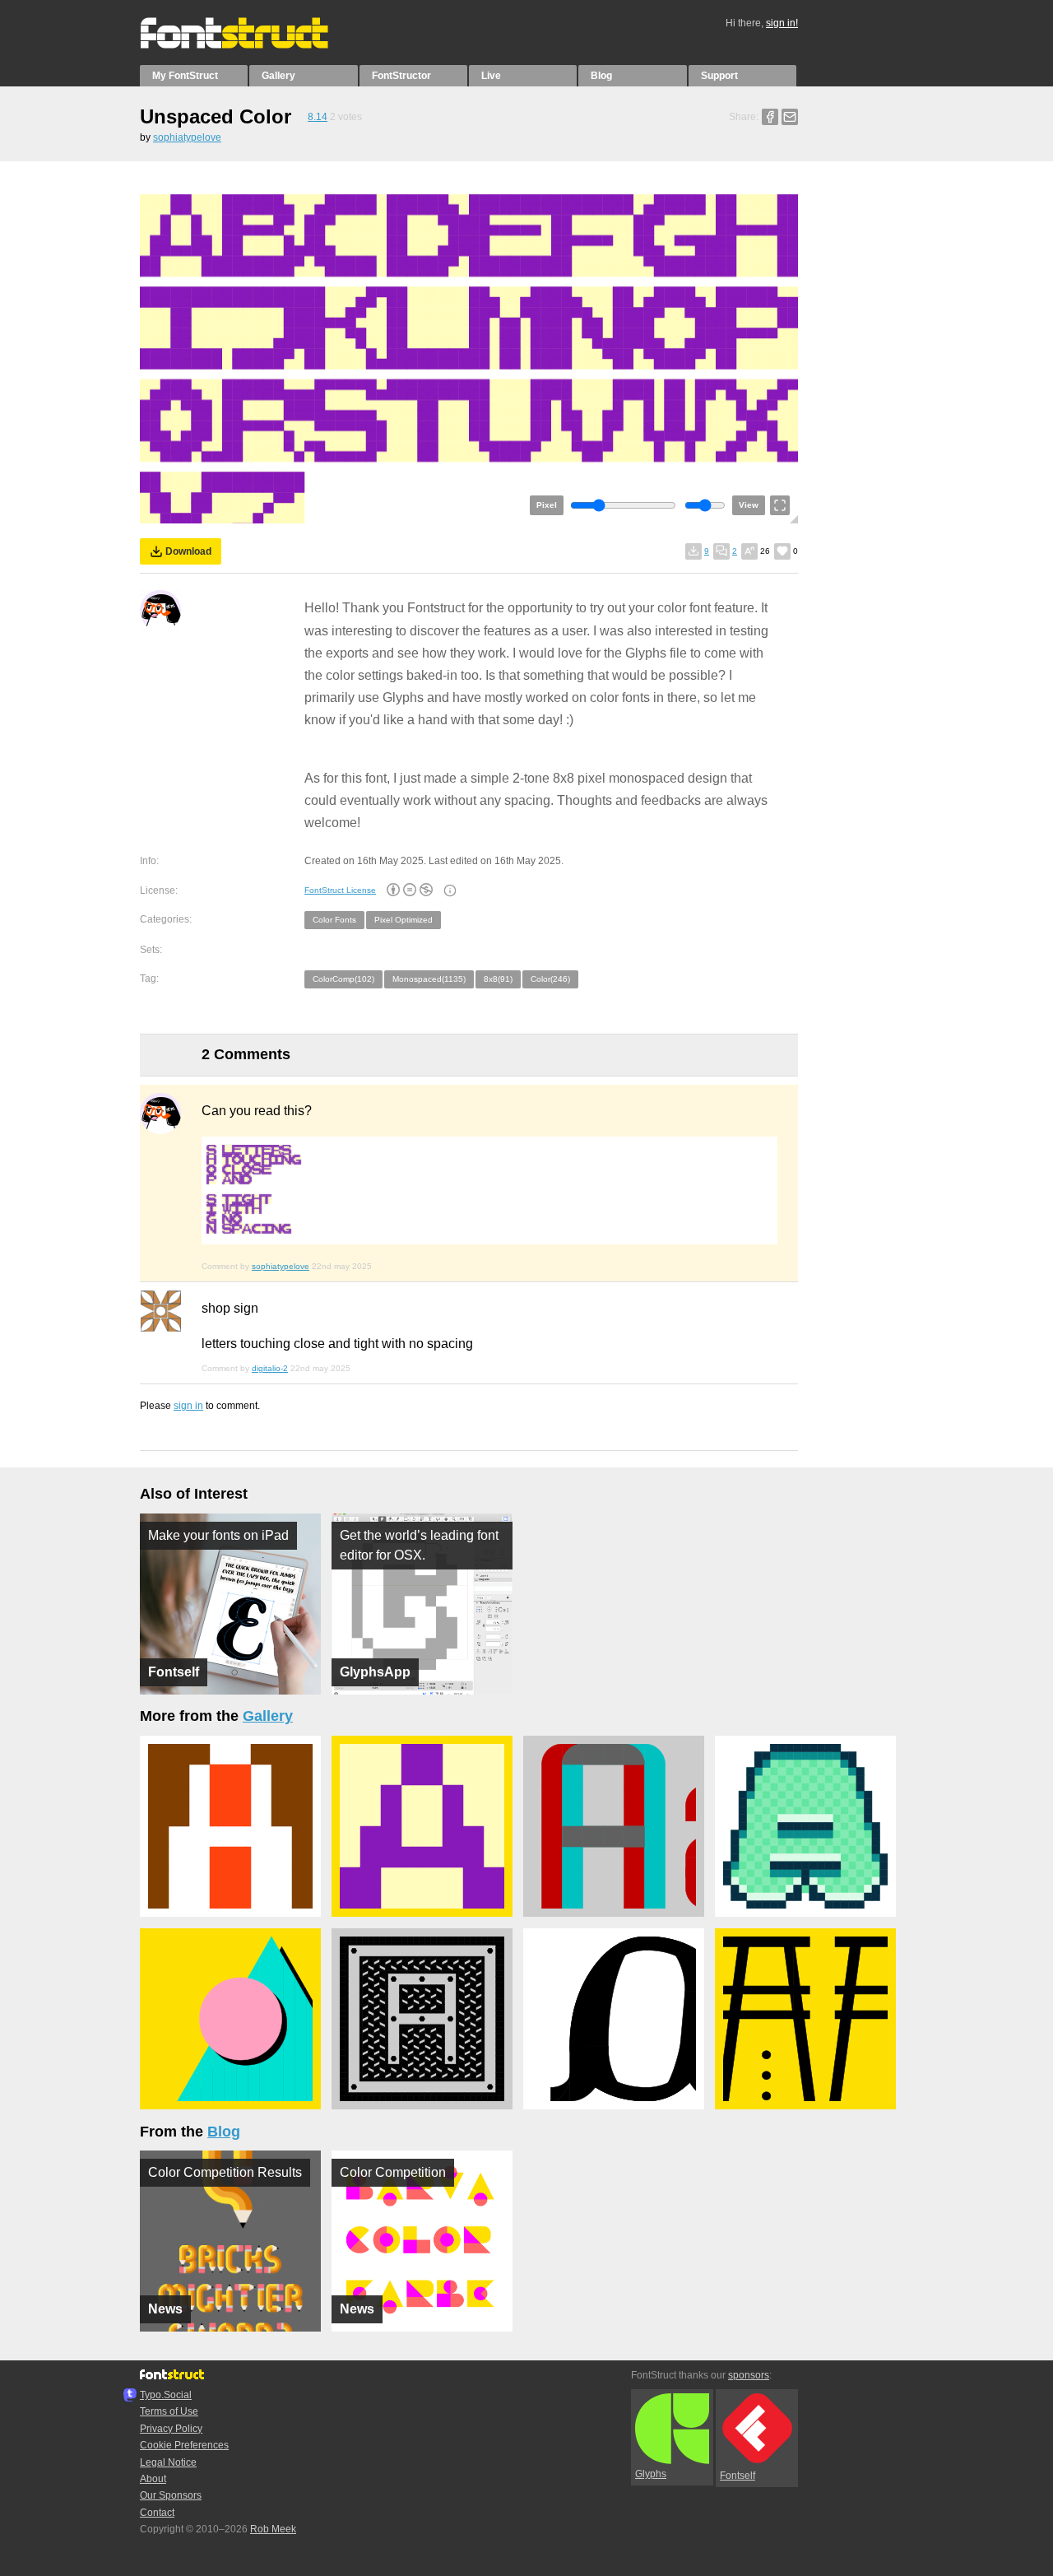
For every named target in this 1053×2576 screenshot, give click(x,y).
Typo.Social (166, 2395)
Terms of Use (169, 2411)
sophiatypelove (187, 137)
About (153, 2479)
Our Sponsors (171, 2495)
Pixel (547, 505)
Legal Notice (168, 2462)
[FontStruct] (251, 45)
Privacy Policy (171, 2429)
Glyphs (651, 2474)
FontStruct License (340, 890)
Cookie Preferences (184, 2445)
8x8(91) (498, 979)
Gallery (278, 76)
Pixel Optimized (404, 920)
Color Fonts (334, 920)
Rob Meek (273, 2529)
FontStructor (401, 76)
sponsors (749, 2375)
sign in (188, 1406)
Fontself (738, 2476)
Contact (157, 2513)
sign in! (782, 23)
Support (719, 76)
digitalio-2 (270, 1368)
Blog (601, 76)
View (749, 505)
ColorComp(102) (343, 979)
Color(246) (550, 979)
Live (491, 76)
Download (188, 551)
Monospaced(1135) (429, 979)
